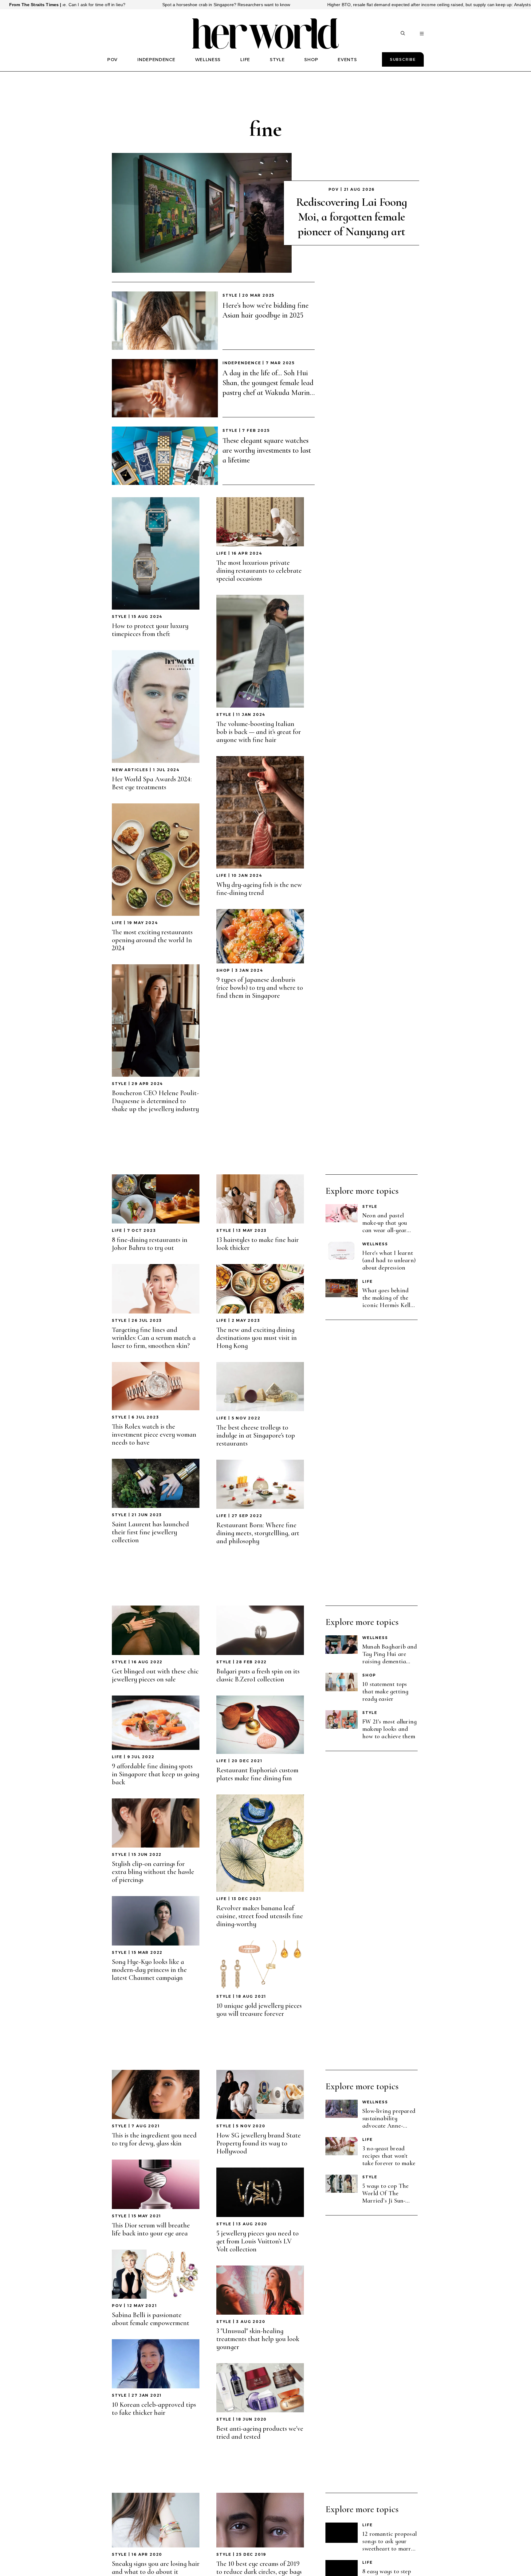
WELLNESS (208, 60)
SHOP (311, 60)
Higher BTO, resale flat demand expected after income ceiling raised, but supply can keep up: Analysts (289, 5)
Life (117, 923)
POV (112, 60)
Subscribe (403, 59)
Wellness (375, 1244)
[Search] (403, 34)
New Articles (130, 770)
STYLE (277, 60)
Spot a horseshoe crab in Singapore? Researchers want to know (86, 5)
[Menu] (422, 34)
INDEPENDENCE (156, 60)
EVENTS (347, 60)
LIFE (245, 60)
